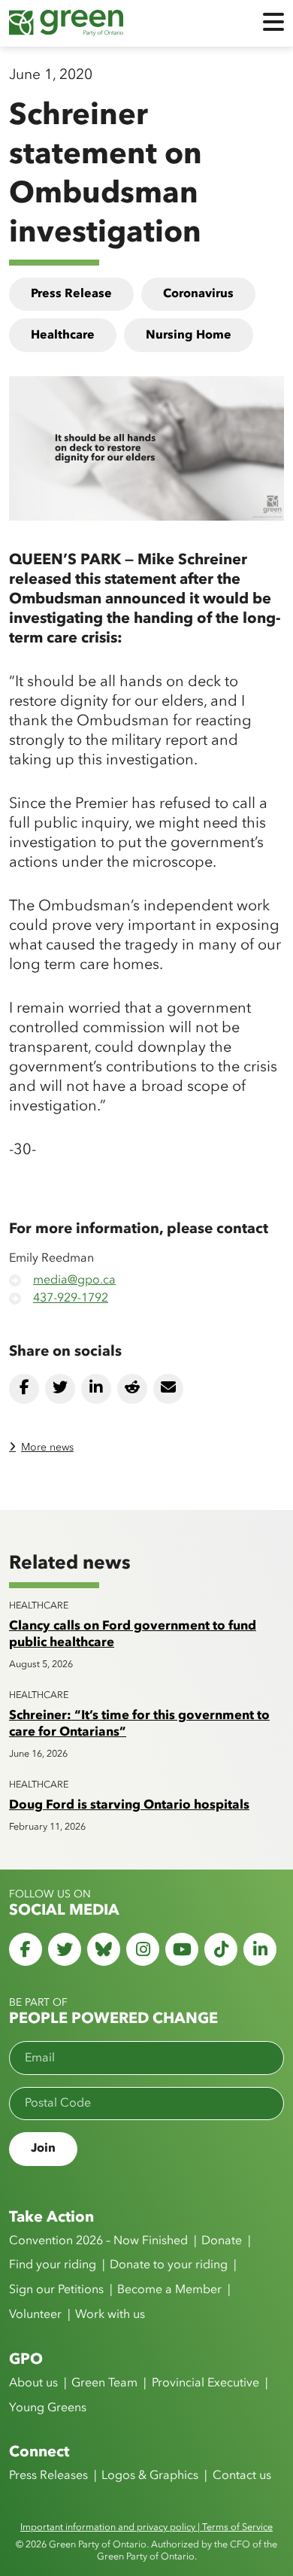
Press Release (71, 294)
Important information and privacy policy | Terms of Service (146, 2527)
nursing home (189, 336)
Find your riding (53, 2265)
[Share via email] (168, 1389)
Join (43, 2149)
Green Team (104, 2383)
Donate (222, 2241)
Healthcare (63, 336)
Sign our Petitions (56, 2290)
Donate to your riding (169, 2265)
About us (33, 2383)
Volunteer (35, 2315)
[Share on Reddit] (132, 1389)
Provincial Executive (205, 2383)
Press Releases (48, 2476)
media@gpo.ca (74, 1280)
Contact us (242, 2476)
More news (47, 1447)
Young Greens (48, 2408)
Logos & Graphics (150, 2476)
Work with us (110, 2315)
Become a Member (169, 2290)
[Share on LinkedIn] (96, 1389)
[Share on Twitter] (60, 1389)
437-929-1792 (71, 1299)
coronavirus (198, 294)
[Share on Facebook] (24, 1389)
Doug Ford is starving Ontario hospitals (129, 1805)
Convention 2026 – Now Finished (98, 2241)
